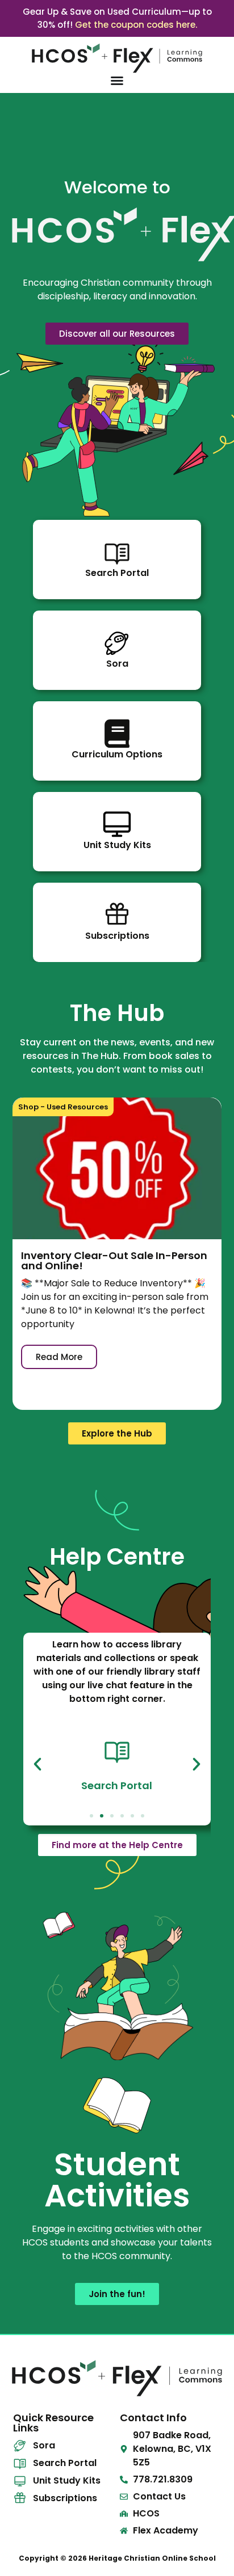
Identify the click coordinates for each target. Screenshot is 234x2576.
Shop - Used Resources (63, 1107)
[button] (37, 1764)
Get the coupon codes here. (136, 25)
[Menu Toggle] (117, 80)
